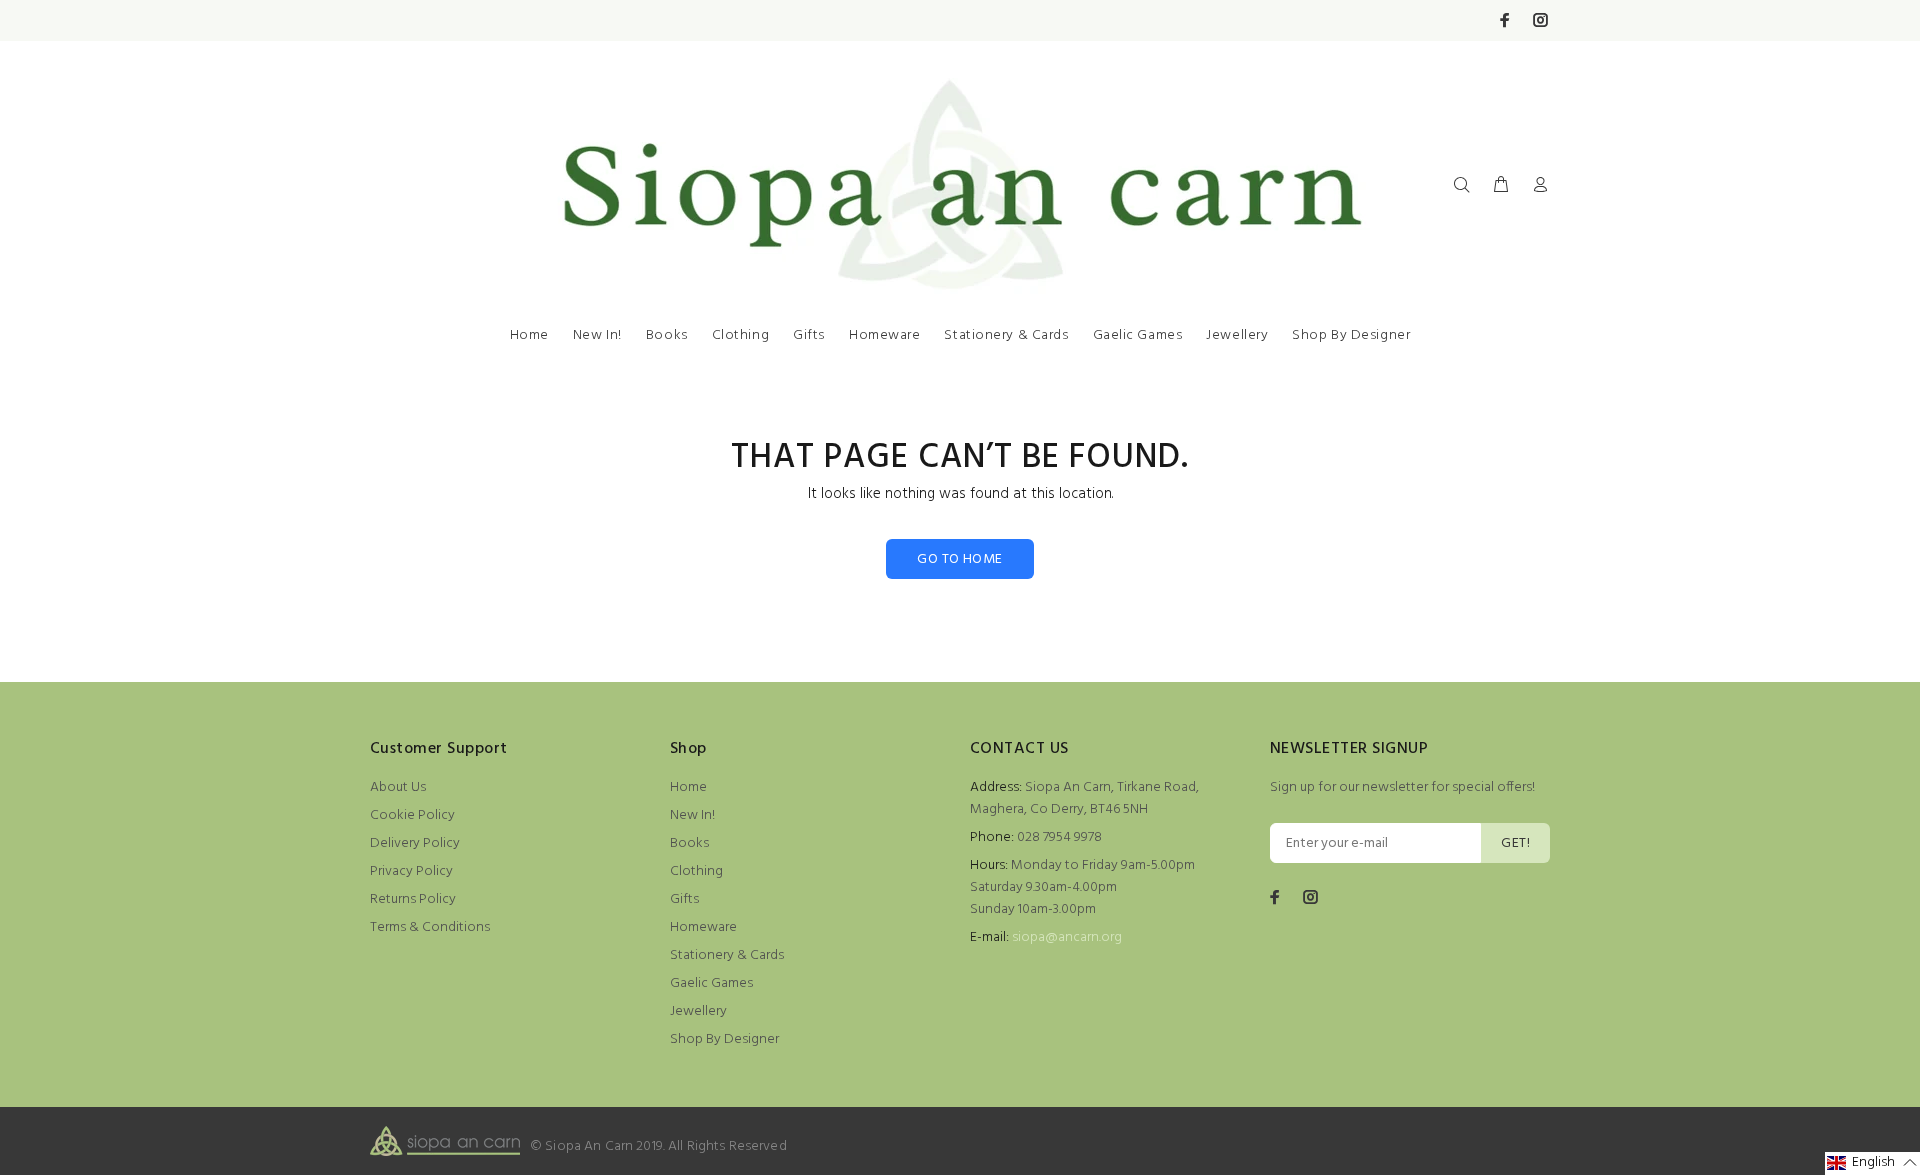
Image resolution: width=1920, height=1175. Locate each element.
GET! (1515, 843)
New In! (597, 335)
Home (529, 335)
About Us (398, 787)
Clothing (740, 335)
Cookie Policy (412, 815)
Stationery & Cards (1006, 335)
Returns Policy (413, 899)
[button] (1872, 1163)
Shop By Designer (1351, 335)
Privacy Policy (411, 871)
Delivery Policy (415, 843)
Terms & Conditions (430, 927)
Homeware (884, 335)
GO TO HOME (959, 559)
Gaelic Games (1138, 335)
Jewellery (1237, 335)
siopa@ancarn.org (1067, 937)
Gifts (809, 335)
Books (667, 335)
